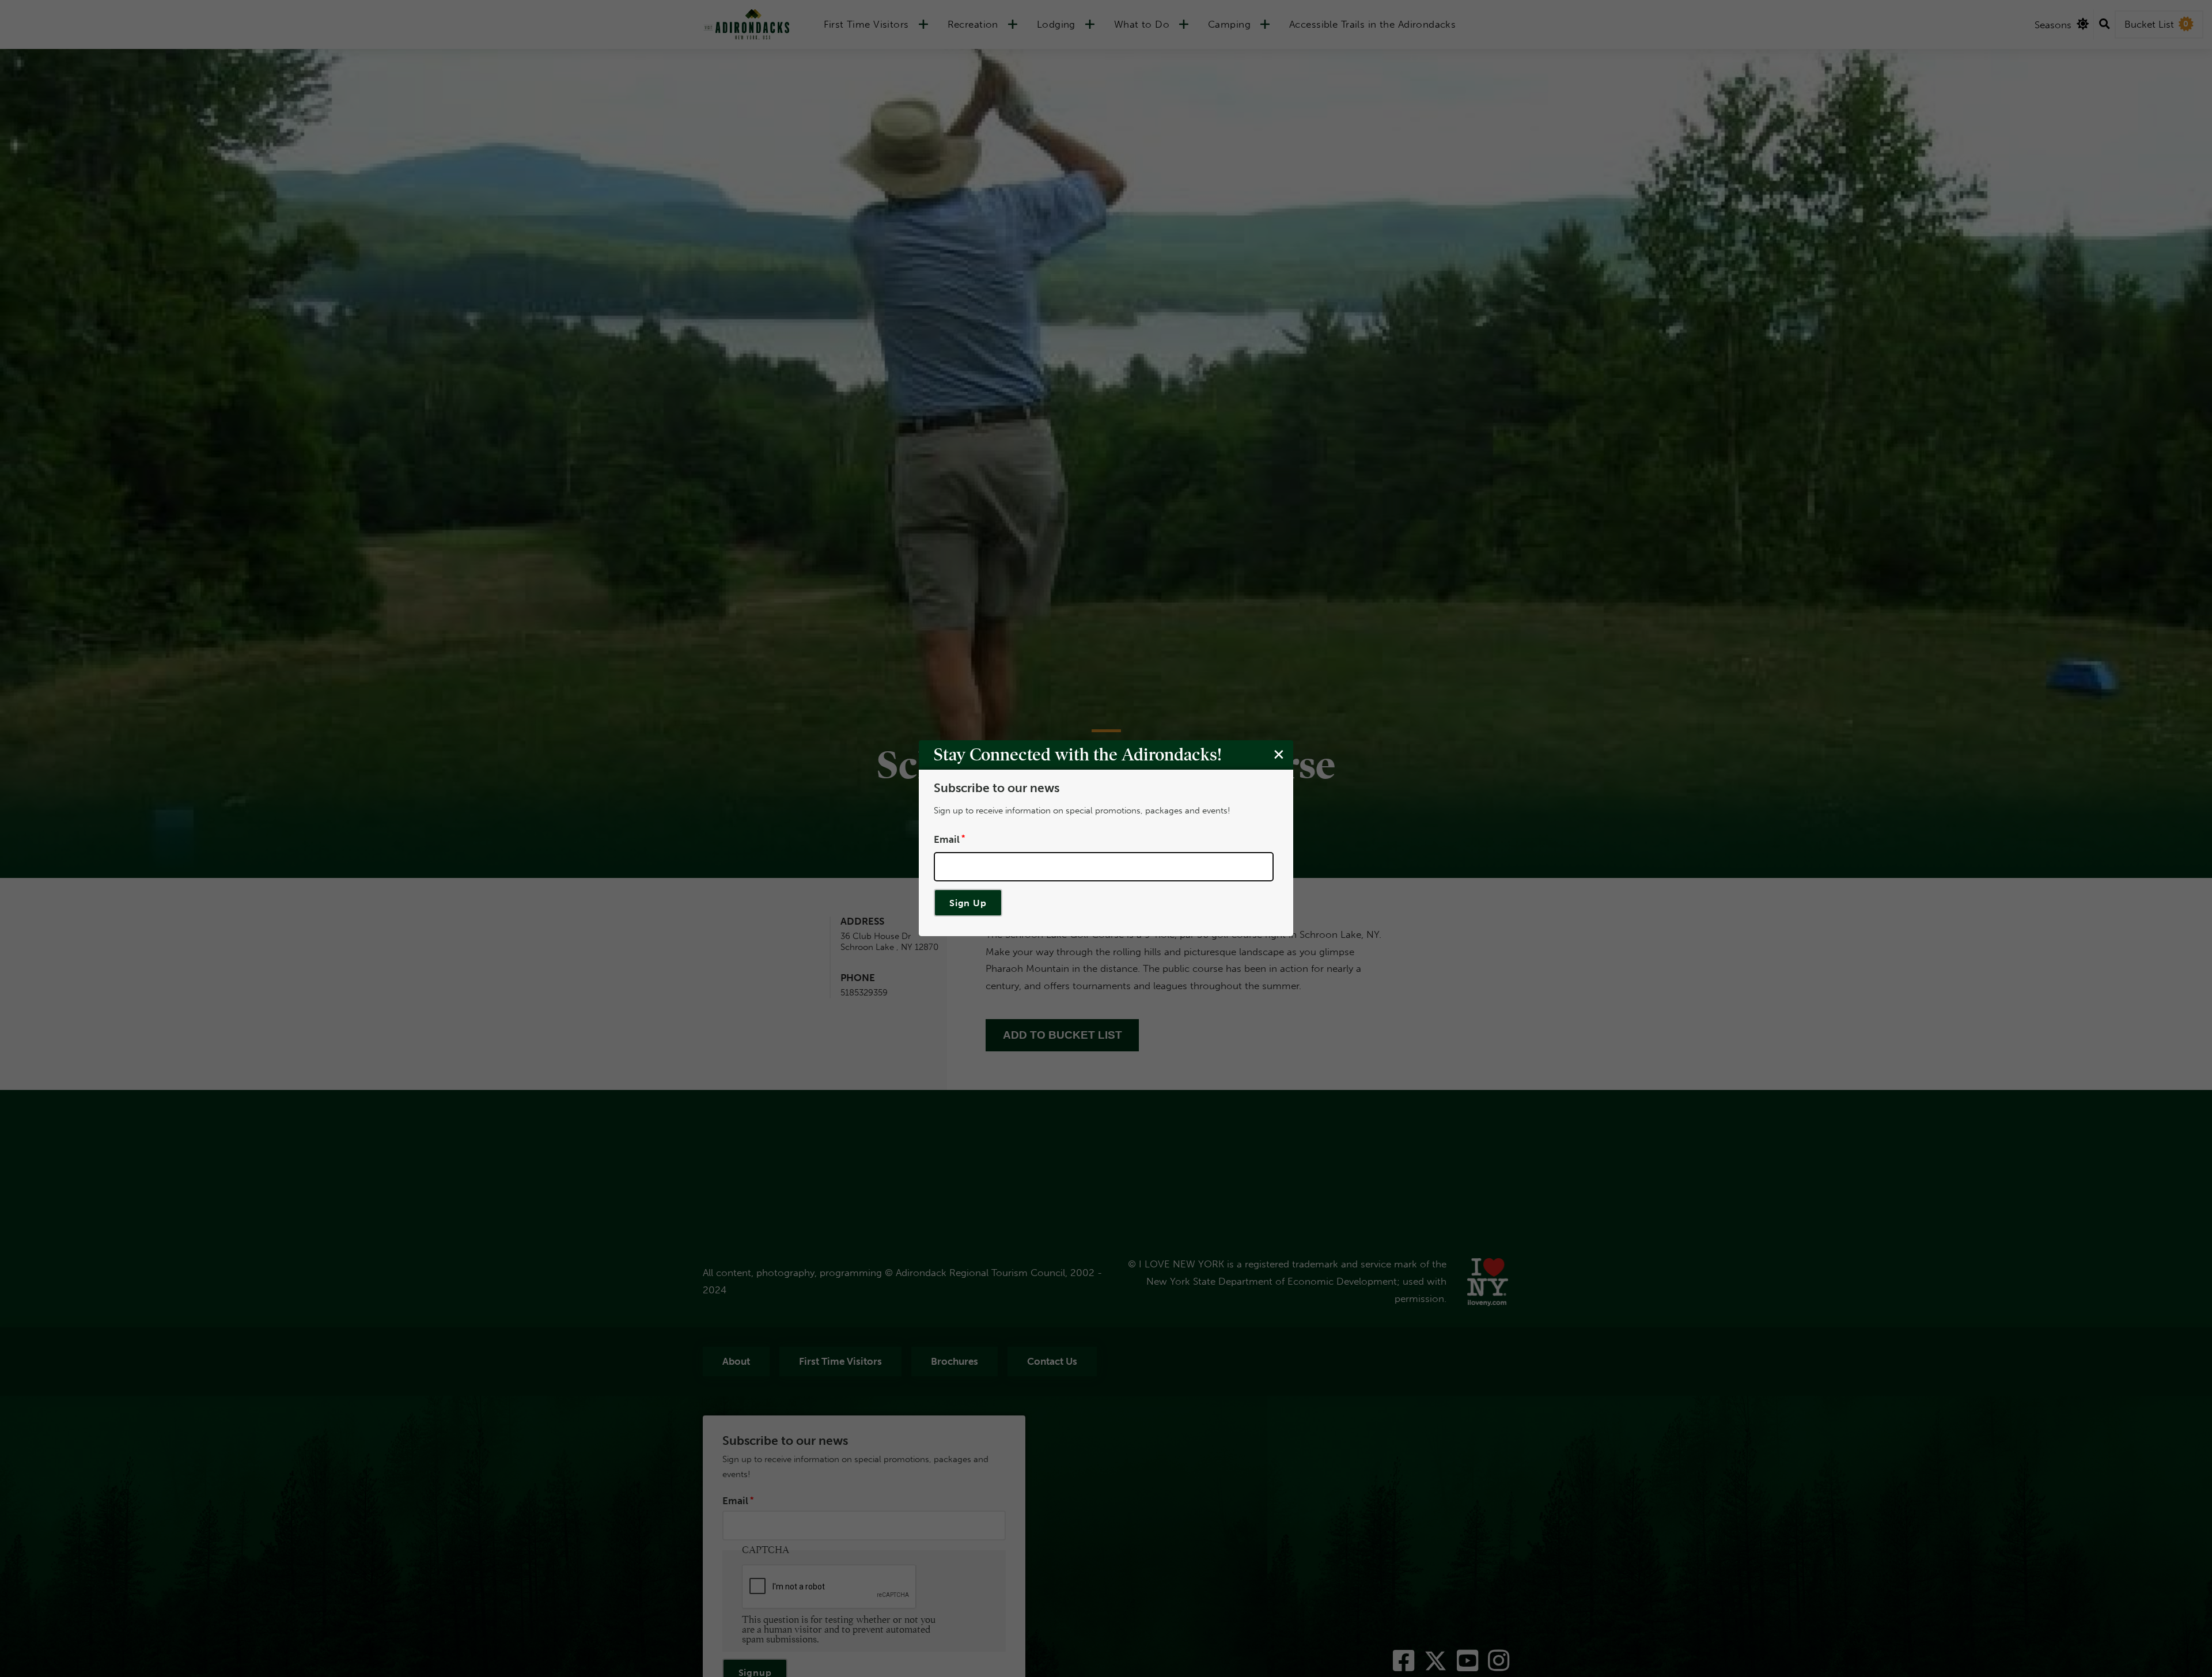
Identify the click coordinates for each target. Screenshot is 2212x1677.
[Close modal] (1279, 755)
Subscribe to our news (997, 789)
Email (947, 839)
